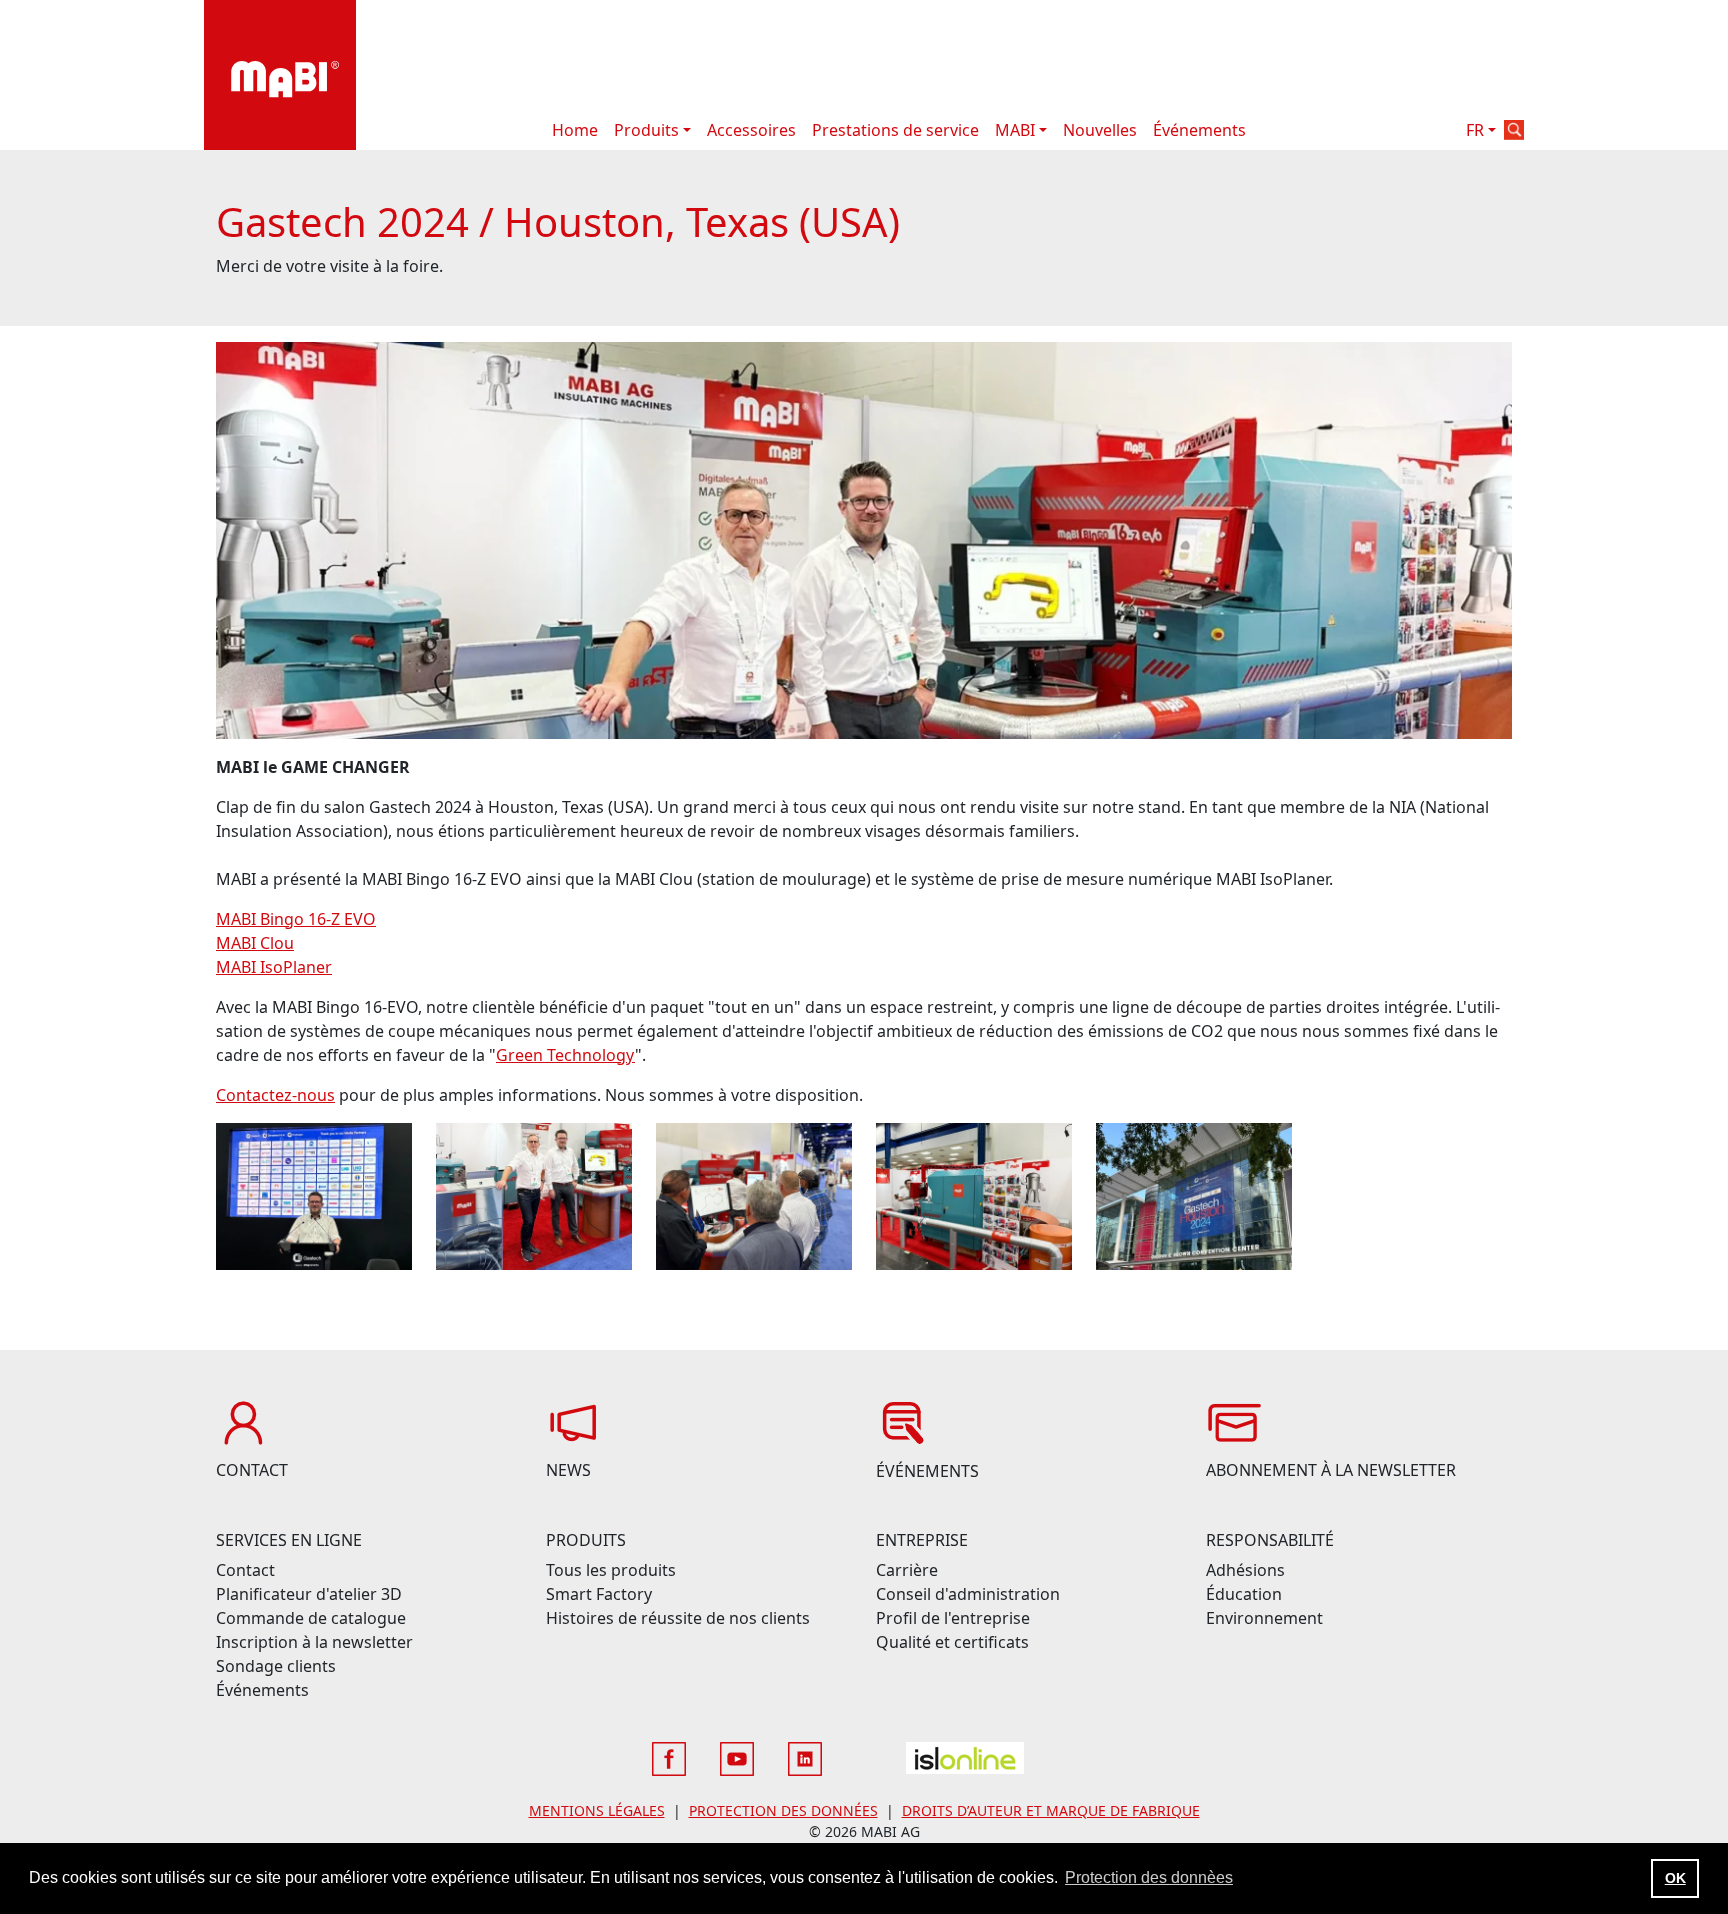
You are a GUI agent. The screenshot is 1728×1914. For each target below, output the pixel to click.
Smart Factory (599, 1594)
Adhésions (1245, 1570)
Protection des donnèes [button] (1149, 1877)
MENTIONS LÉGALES (597, 1810)
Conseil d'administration (968, 1594)
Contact (245, 1570)
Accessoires (751, 130)
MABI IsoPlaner (274, 967)
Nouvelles (1100, 130)
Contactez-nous (275, 1095)
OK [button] (1675, 1878)
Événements (1199, 130)
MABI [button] (1015, 130)
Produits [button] (646, 130)
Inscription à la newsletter (314, 1642)
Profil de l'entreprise (953, 1618)
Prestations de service (895, 130)
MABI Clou (255, 943)
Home (575, 130)
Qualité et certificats (952, 1642)
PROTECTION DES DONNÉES (783, 1810)
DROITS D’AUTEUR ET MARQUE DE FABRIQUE (1051, 1810)
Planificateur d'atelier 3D (309, 1594)
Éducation (1244, 1594)
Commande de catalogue (311, 1618)
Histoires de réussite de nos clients (678, 1618)
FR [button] (1475, 130)
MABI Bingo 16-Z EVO (296, 919)
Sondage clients (276, 1666)
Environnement (1264, 1618)
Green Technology (565, 1055)
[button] (1514, 130)
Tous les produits (611, 1570)
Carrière (907, 1570)
